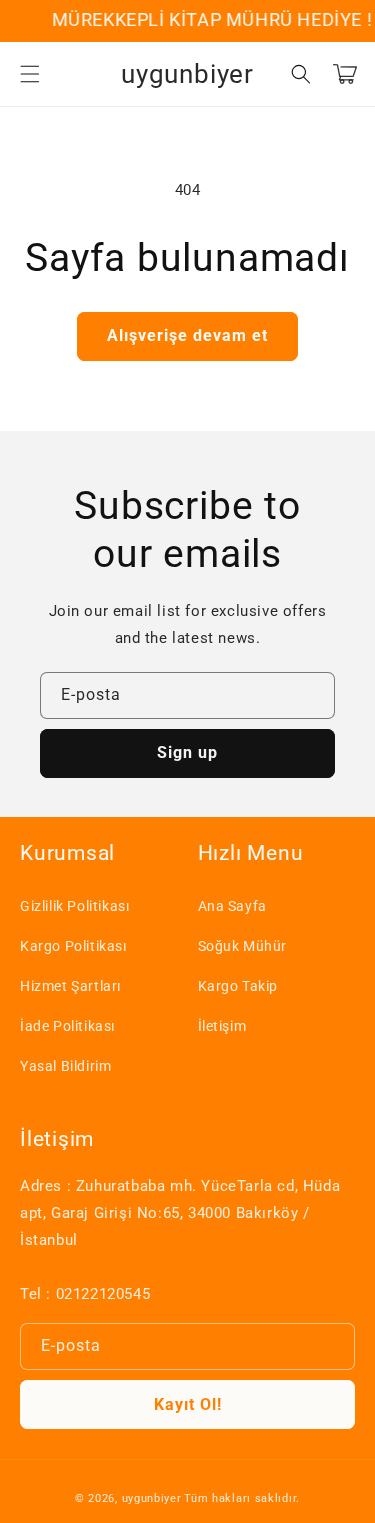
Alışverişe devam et (187, 335)
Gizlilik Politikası (74, 906)
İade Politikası (67, 1026)
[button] (30, 74)
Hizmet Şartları (70, 986)
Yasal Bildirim (65, 1066)
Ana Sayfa (232, 906)
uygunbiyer (152, 1498)
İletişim (222, 1026)
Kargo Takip (238, 986)
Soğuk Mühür (243, 946)
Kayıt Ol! (188, 1404)
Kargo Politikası (73, 946)
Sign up (187, 752)
